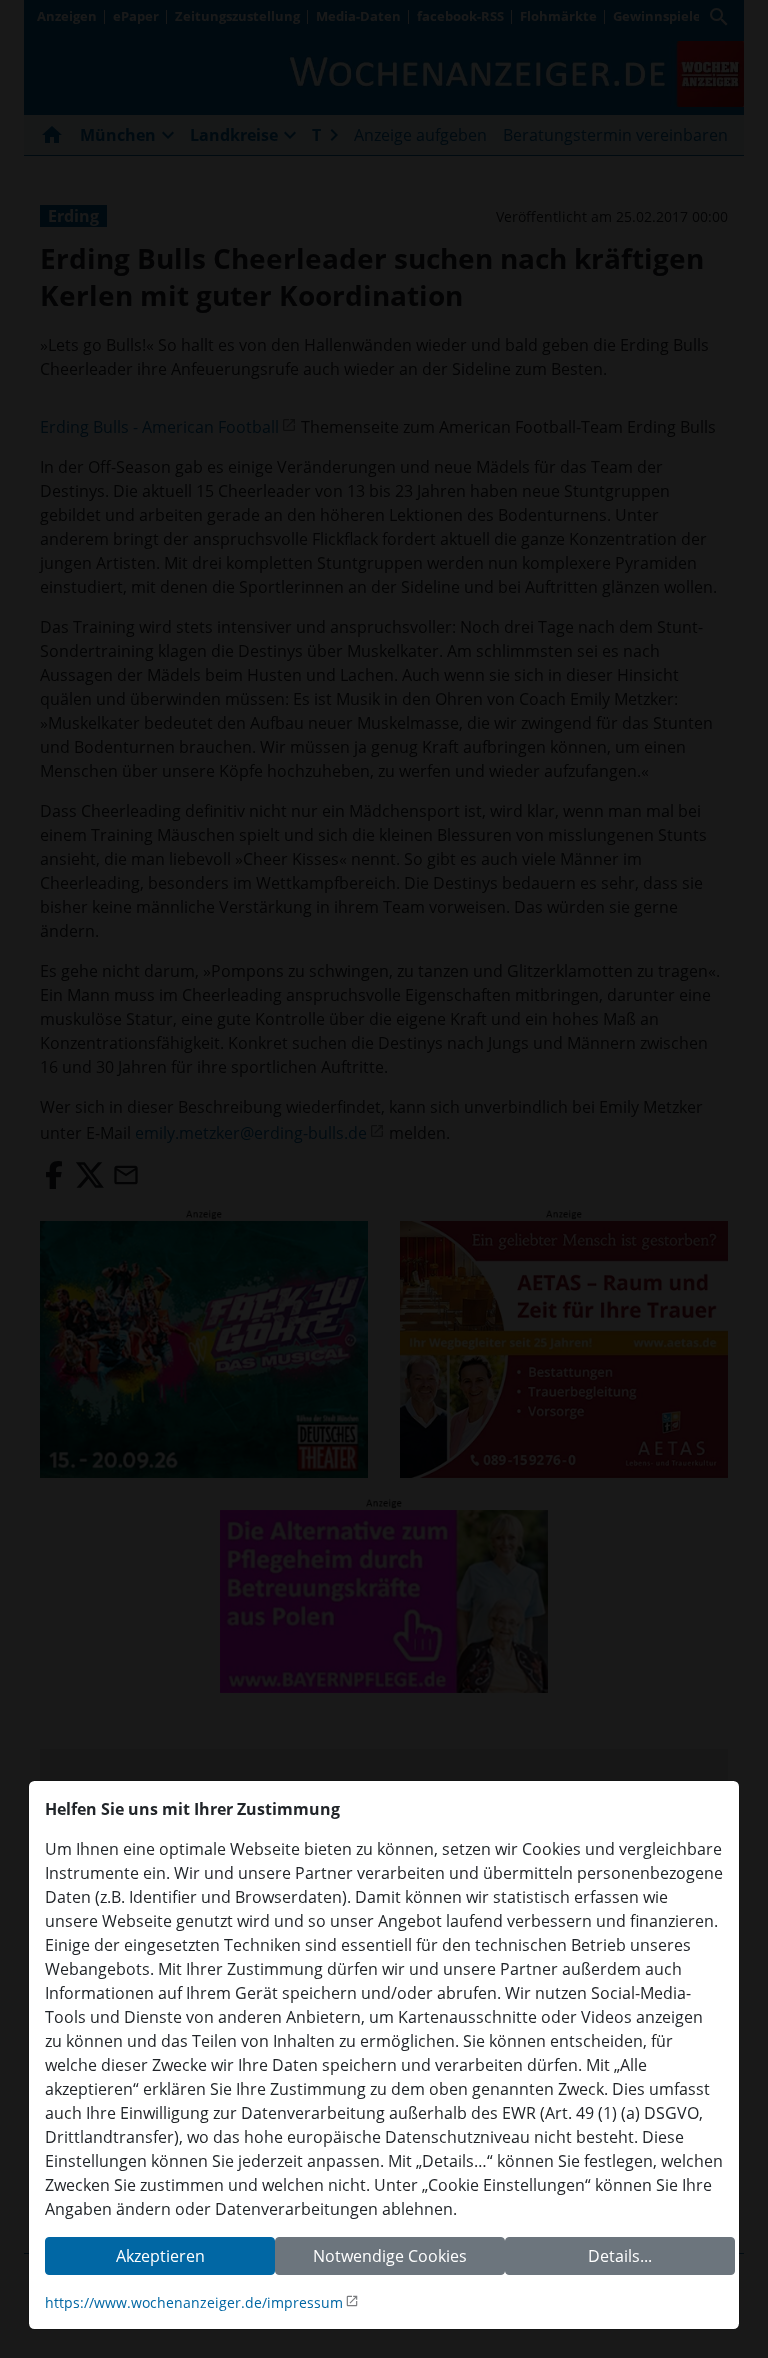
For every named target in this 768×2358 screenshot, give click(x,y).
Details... (620, 2256)
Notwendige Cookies (390, 2256)
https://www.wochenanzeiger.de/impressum (194, 2302)
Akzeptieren (160, 2256)
